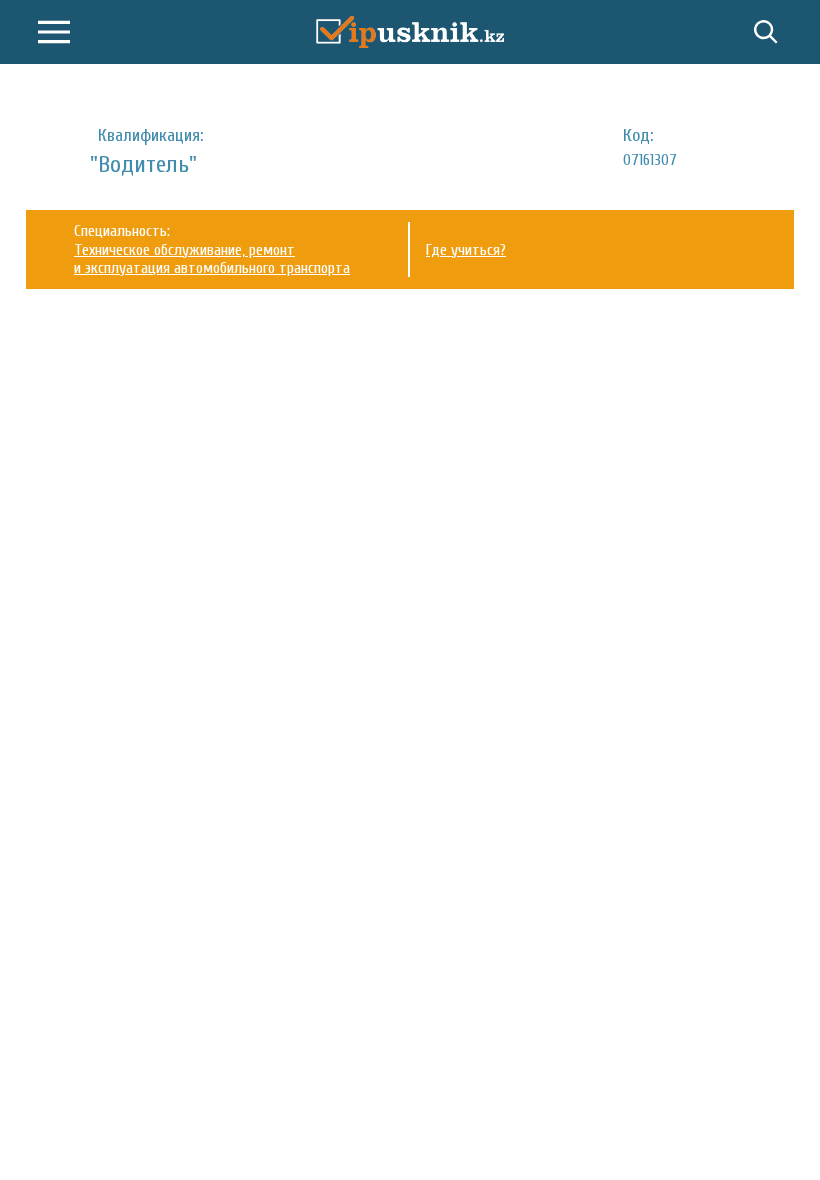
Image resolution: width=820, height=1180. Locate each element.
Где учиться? (466, 250)
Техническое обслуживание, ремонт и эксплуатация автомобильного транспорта (212, 259)
